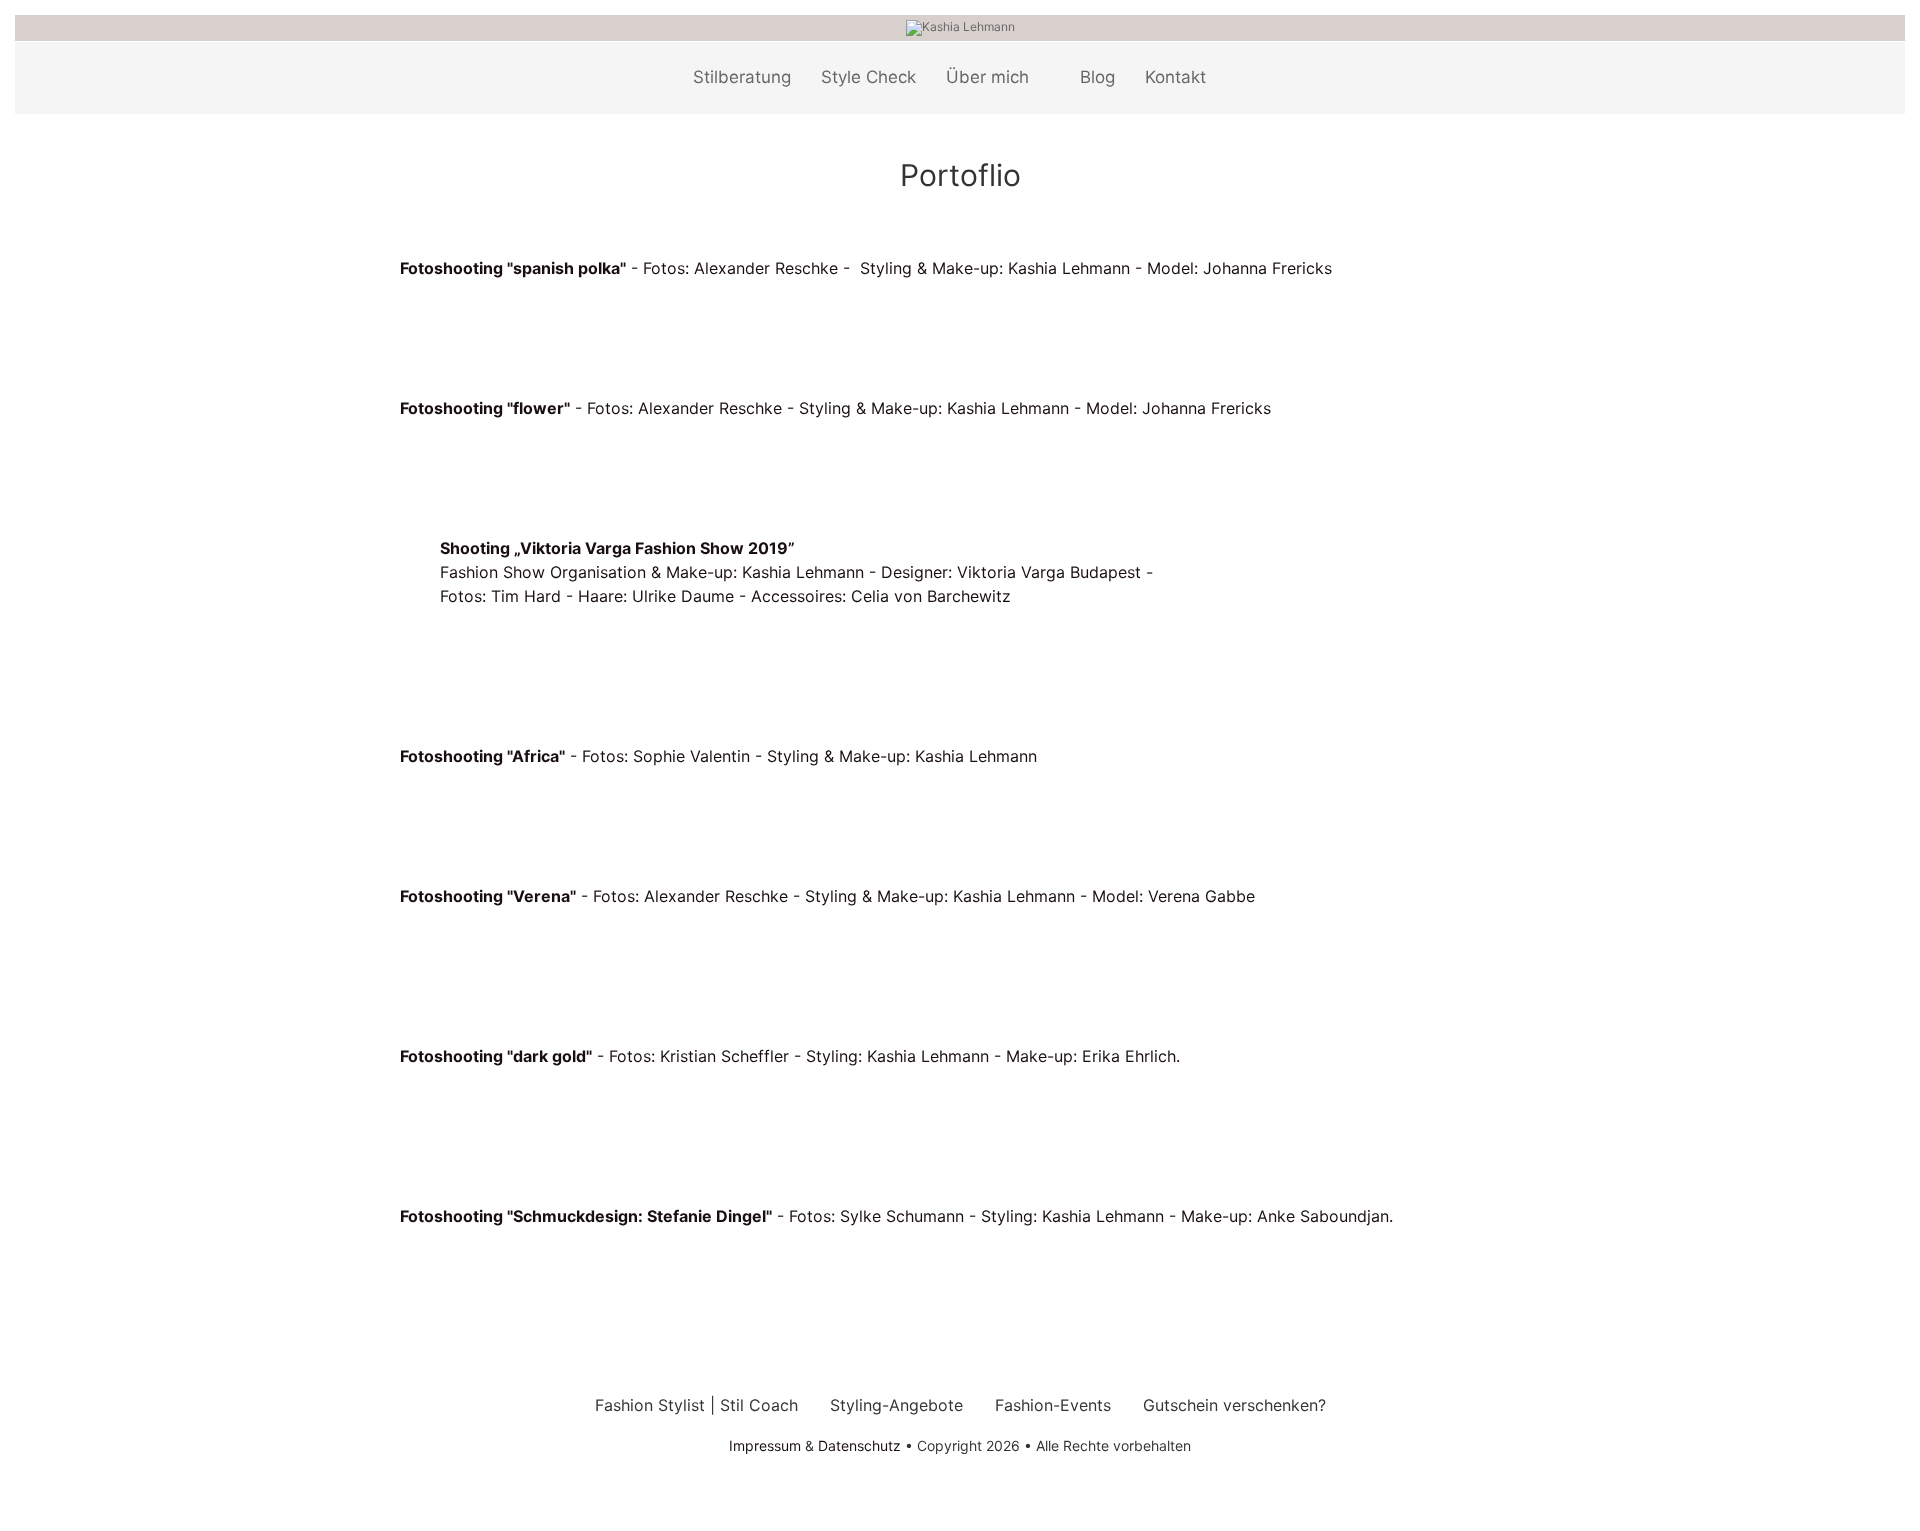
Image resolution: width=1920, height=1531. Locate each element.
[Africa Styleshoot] (470, 809)
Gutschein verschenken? (1234, 1405)
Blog (1097, 77)
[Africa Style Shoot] (410, 809)
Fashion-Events (1053, 1405)
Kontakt (1175, 77)
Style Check (868, 77)
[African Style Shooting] (430, 809)
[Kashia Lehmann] (960, 26)
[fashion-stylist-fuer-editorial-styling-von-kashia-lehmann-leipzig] (470, 461)
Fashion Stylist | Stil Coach (696, 1405)
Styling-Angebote (896, 1405)
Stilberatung (742, 77)
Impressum (765, 1445)
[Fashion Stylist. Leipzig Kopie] (450, 1129)
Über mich (987, 77)
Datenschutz (859, 1445)
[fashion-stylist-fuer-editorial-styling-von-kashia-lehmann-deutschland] (430, 461)
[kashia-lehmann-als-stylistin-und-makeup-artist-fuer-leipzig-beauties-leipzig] (470, 969)
